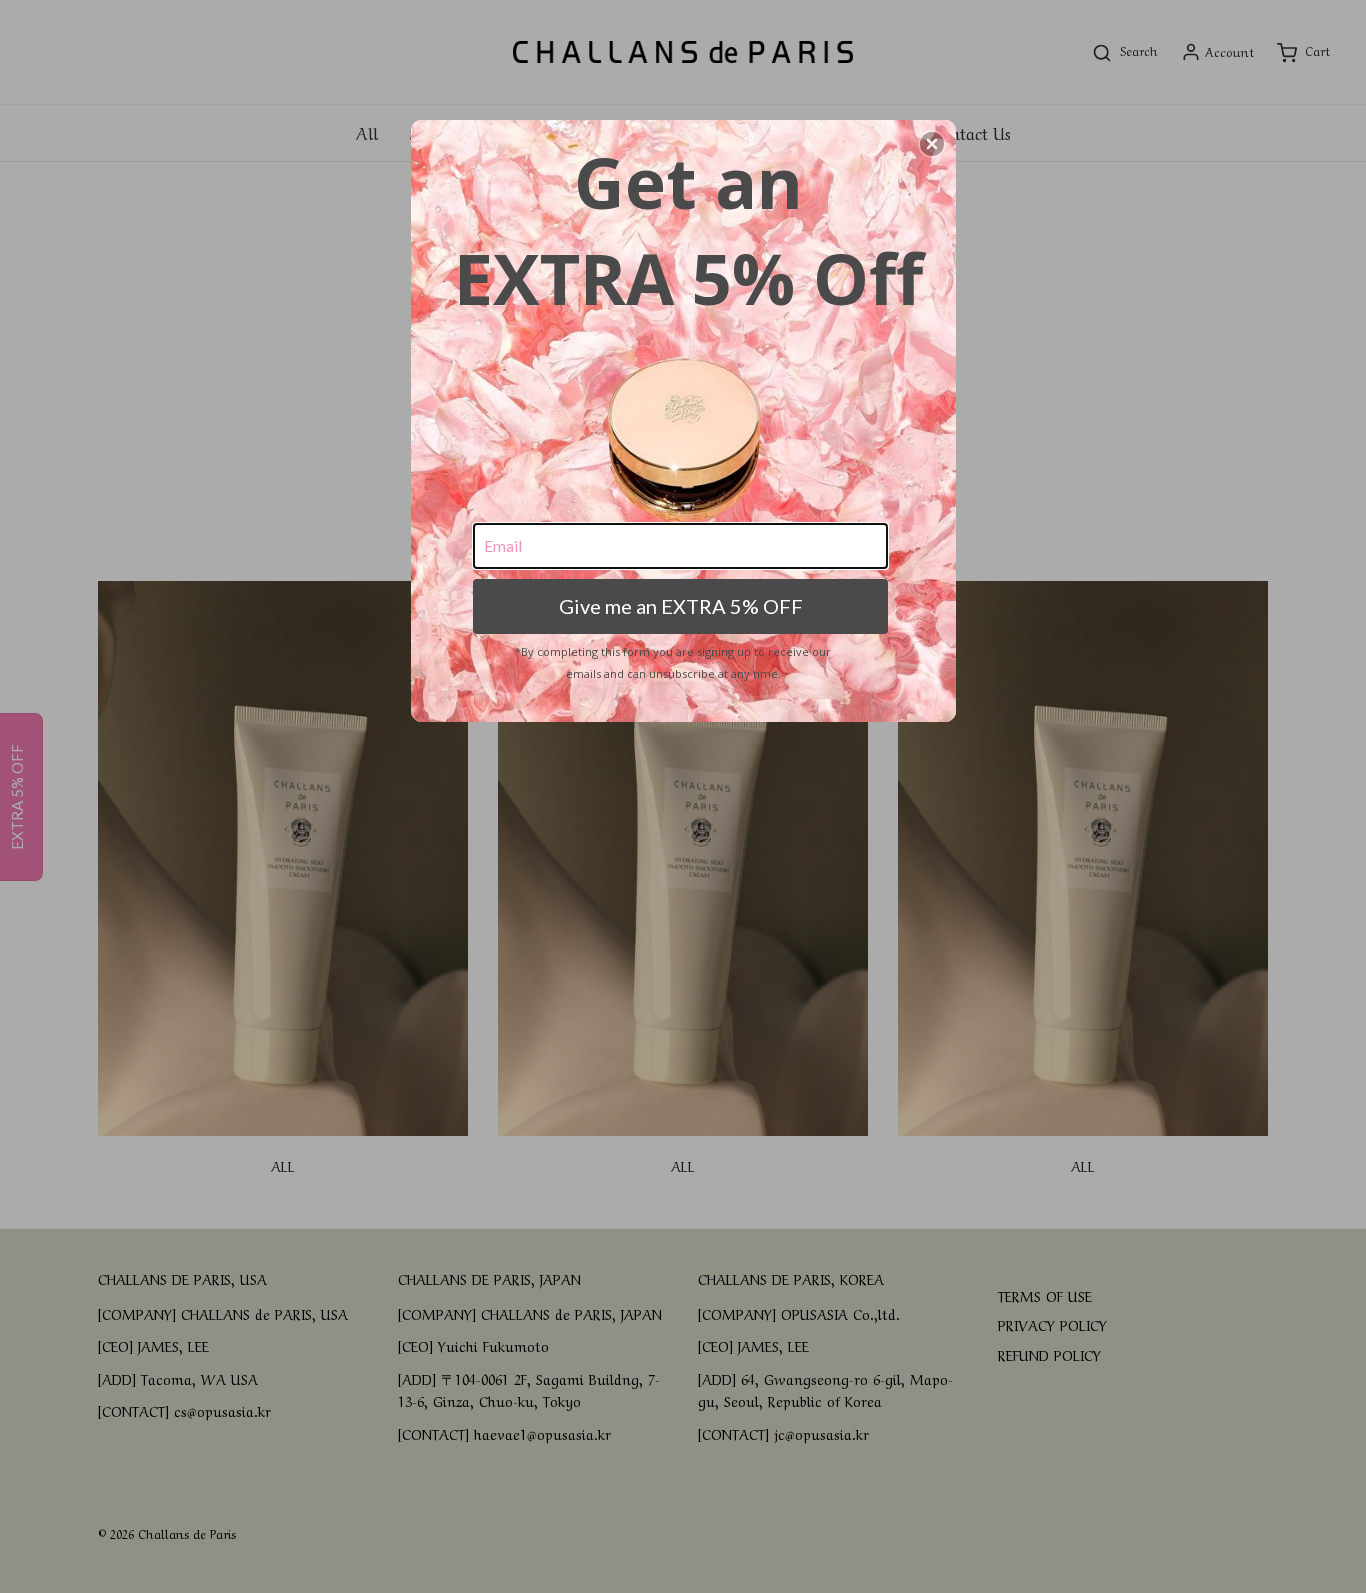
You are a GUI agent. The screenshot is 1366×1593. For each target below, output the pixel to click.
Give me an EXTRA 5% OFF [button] (681, 606)
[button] (932, 144)
